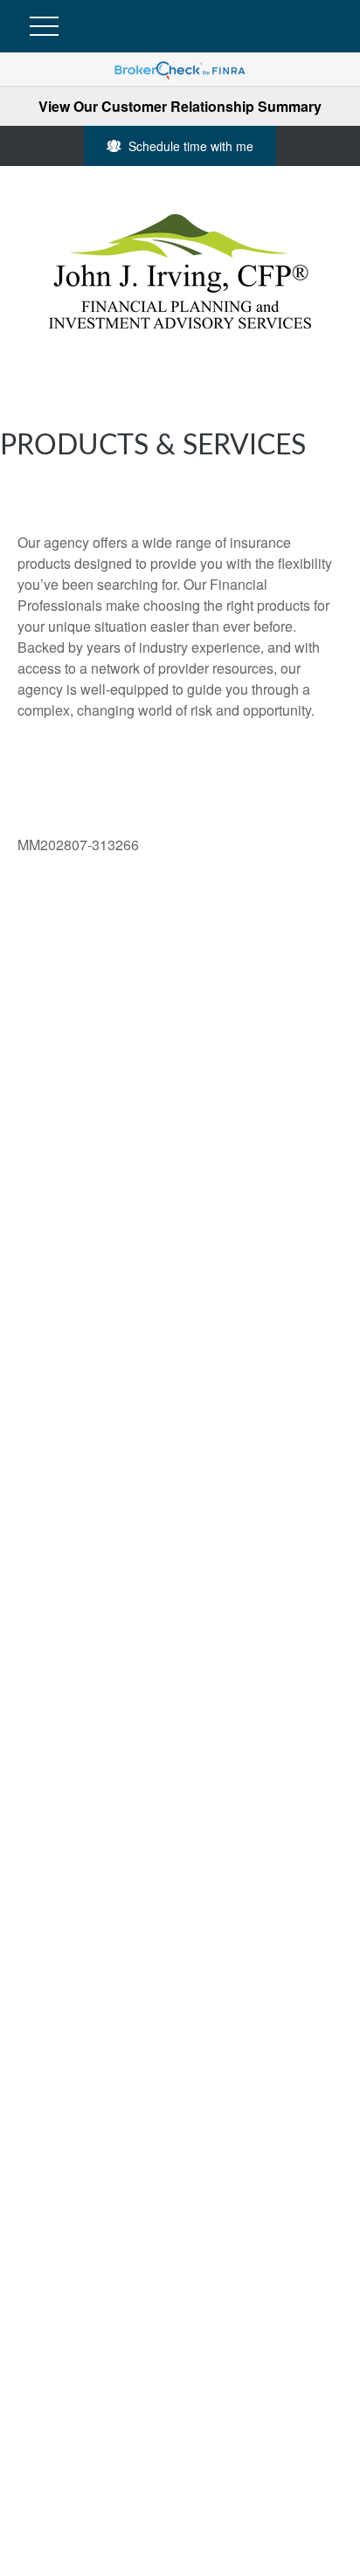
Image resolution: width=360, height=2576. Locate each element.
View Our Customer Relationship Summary (180, 106)
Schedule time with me (191, 146)
